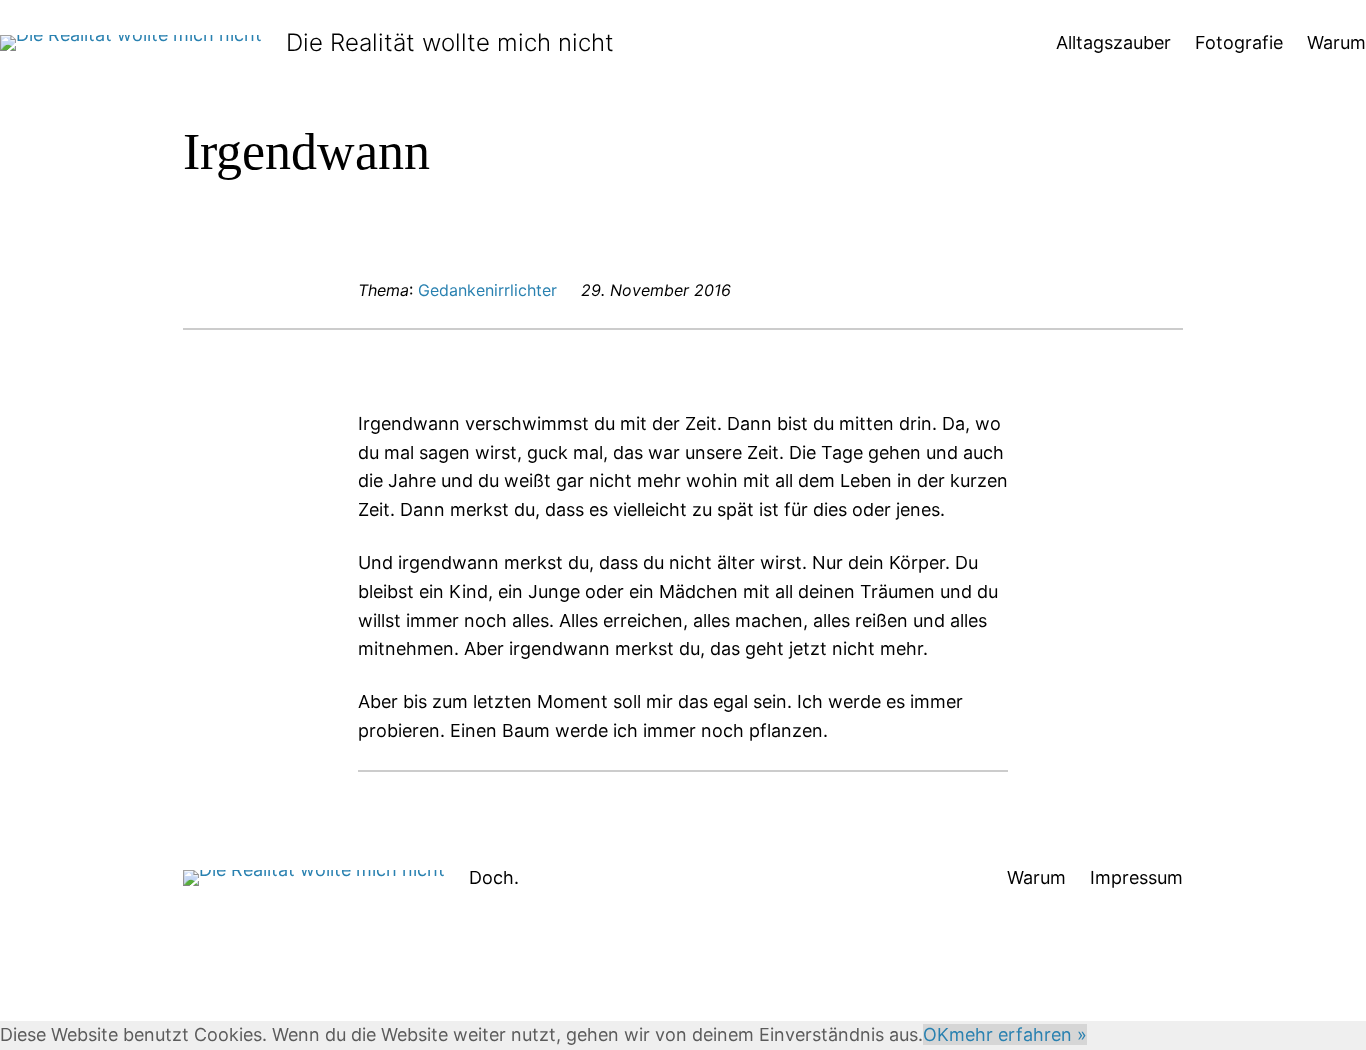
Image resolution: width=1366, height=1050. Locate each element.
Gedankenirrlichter (487, 290)
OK (936, 1034)
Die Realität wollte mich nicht (450, 42)
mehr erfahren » (1018, 1034)
